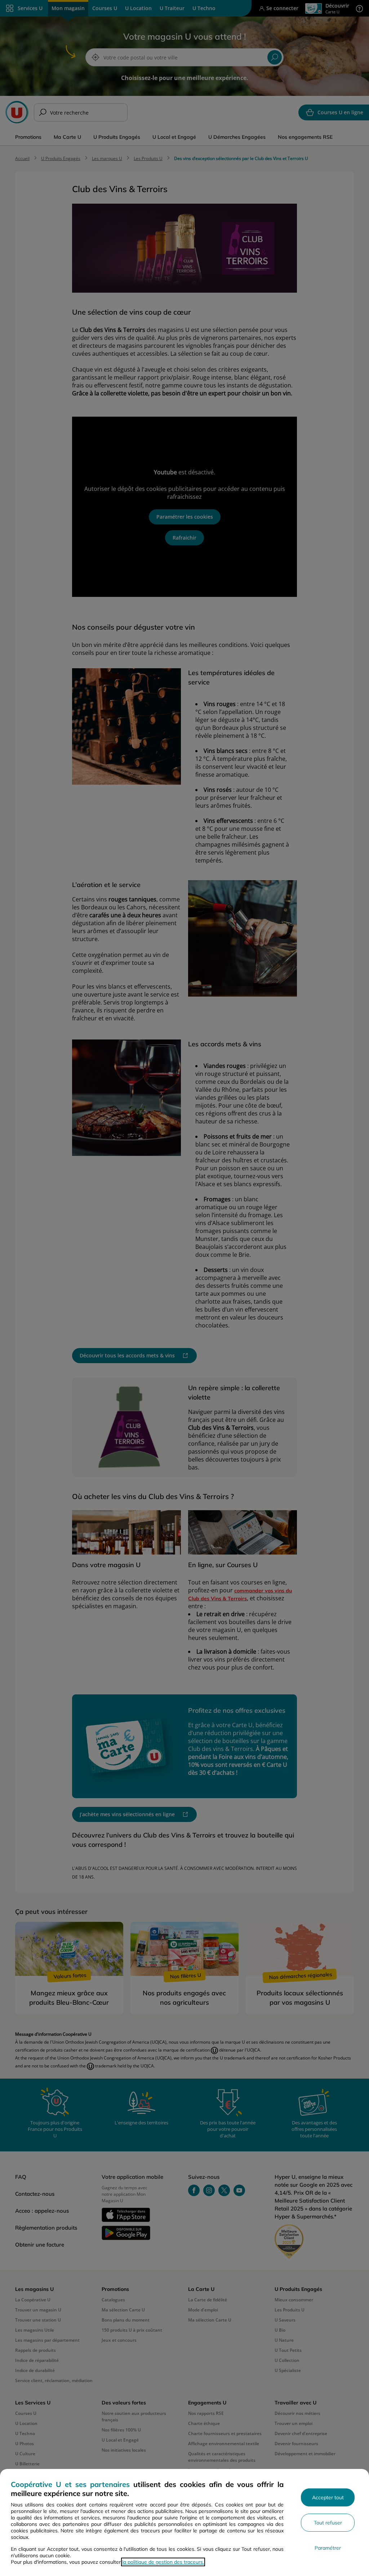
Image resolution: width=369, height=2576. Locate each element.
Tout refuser (328, 2523)
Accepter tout (328, 2497)
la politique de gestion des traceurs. (163, 2562)
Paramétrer (328, 2548)
